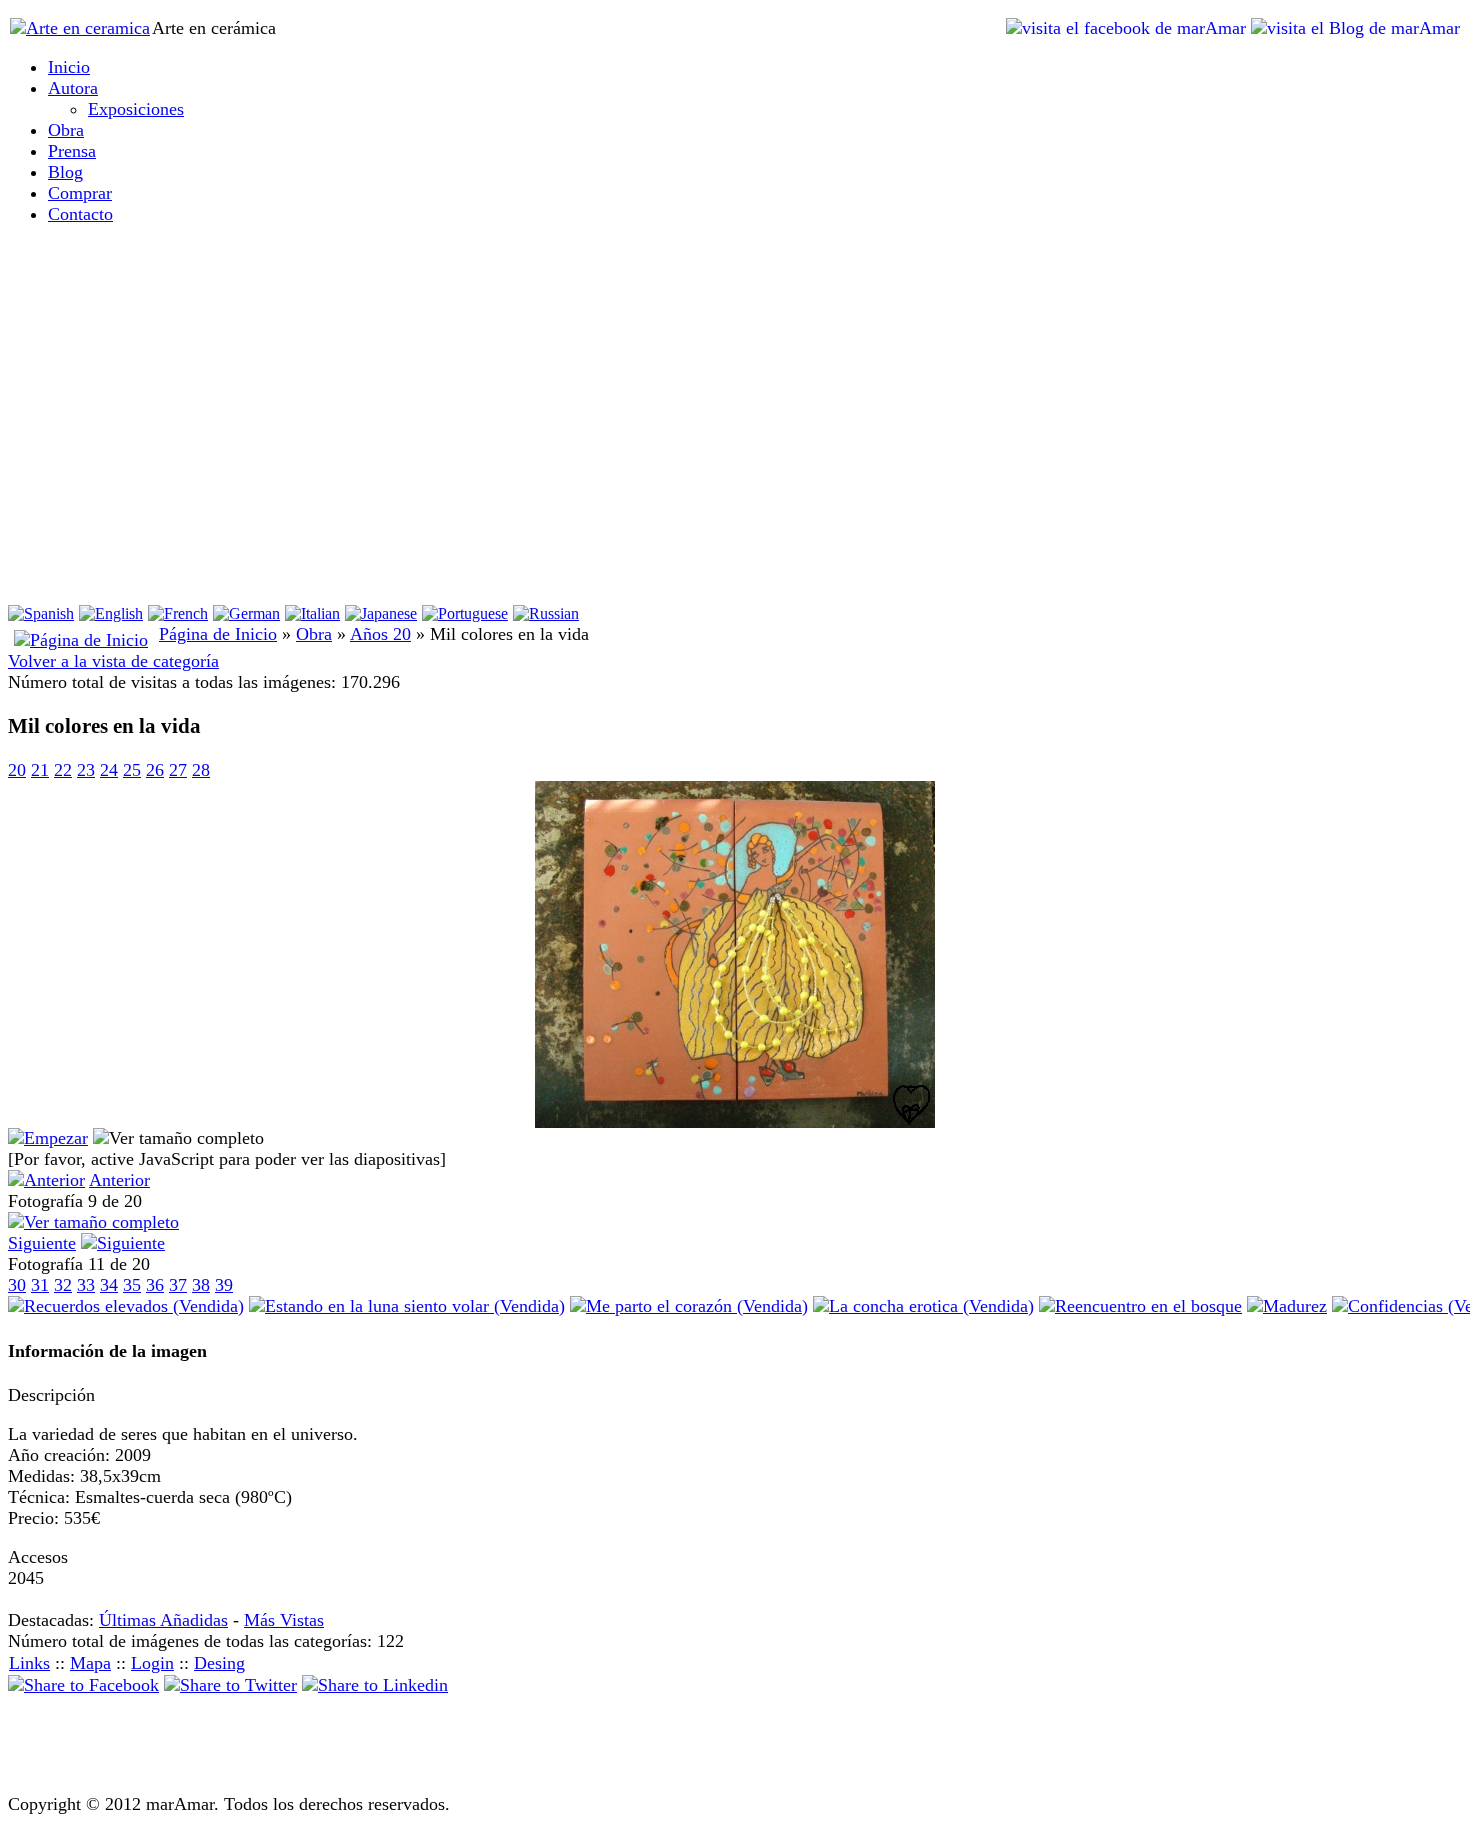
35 (132, 1285)
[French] (178, 613)
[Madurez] (1287, 1306)
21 (40, 770)
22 (63, 770)
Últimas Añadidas (163, 1620)
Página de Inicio (218, 634)
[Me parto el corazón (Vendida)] (689, 1306)
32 (63, 1285)
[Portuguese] (465, 613)
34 (109, 1285)
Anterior (119, 1180)
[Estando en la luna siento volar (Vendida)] (407, 1306)
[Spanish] (41, 613)
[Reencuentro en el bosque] (1140, 1306)
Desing (219, 1663)
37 (178, 1285)
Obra (314, 634)
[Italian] (312, 613)
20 (17, 770)
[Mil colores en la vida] (735, 1122)
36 (155, 1285)
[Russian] (546, 613)
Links (29, 1663)
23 (86, 770)
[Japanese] (381, 613)
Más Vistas (284, 1620)
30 (17, 1285)
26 (155, 770)
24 (109, 770)
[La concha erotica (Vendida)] (923, 1306)
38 (201, 1285)
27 (178, 770)
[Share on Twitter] (230, 1685)
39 (224, 1285)
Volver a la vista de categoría (113, 661)
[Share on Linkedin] (375, 1685)
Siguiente (42, 1243)
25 (132, 770)
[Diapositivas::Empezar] (48, 1138)
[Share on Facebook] (83, 1685)
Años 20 (380, 634)
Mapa (90, 1663)
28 (201, 770)
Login (152, 1663)
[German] (246, 613)
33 (86, 1285)
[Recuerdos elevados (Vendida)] (126, 1306)
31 (40, 1285)
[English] (111, 613)
